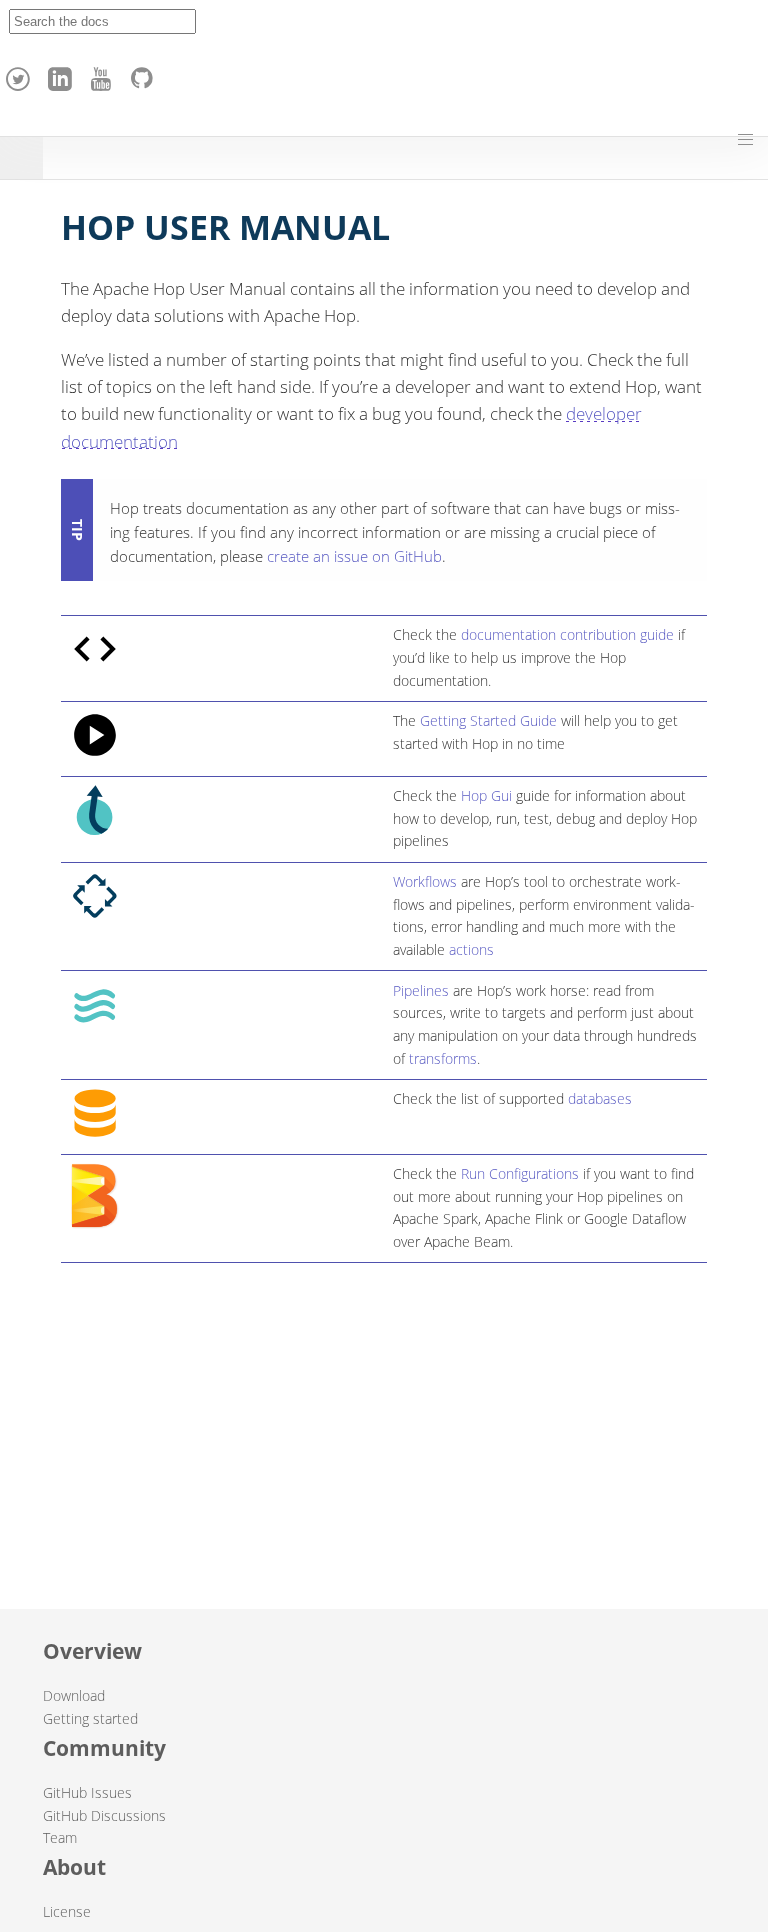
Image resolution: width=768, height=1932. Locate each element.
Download (74, 1695)
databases (600, 1098)
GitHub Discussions (104, 1815)
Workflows (425, 881)
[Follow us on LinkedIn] (63, 74)
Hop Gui (486, 795)
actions (471, 949)
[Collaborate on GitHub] (146, 74)
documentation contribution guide (567, 634)
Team (60, 1837)
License (67, 1911)
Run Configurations (520, 1173)
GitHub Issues (87, 1792)
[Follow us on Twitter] (21, 74)
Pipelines (421, 990)
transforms (443, 1058)
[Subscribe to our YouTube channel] (104, 74)
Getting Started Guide (488, 720)
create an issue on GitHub (354, 556)
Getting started (90, 1718)
